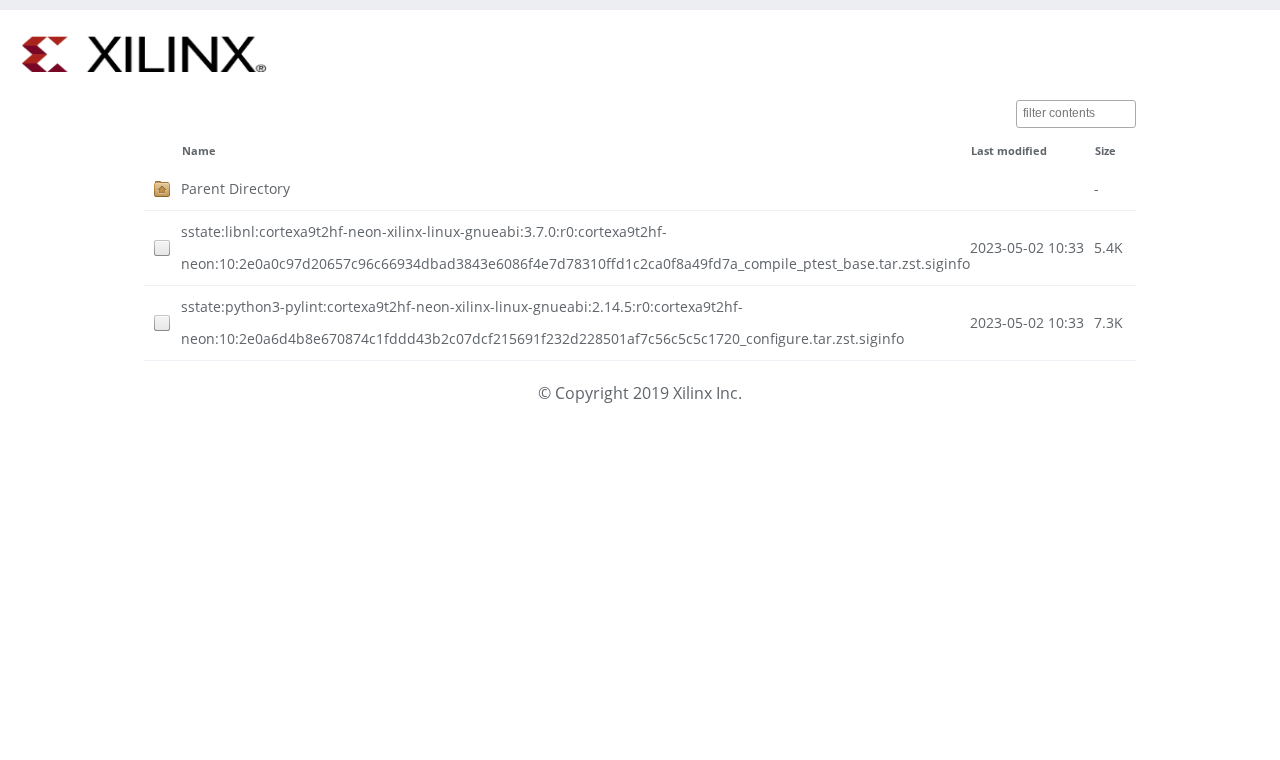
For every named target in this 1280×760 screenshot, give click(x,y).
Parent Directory (235, 188)
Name (199, 151)
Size (1105, 151)
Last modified (1009, 151)
